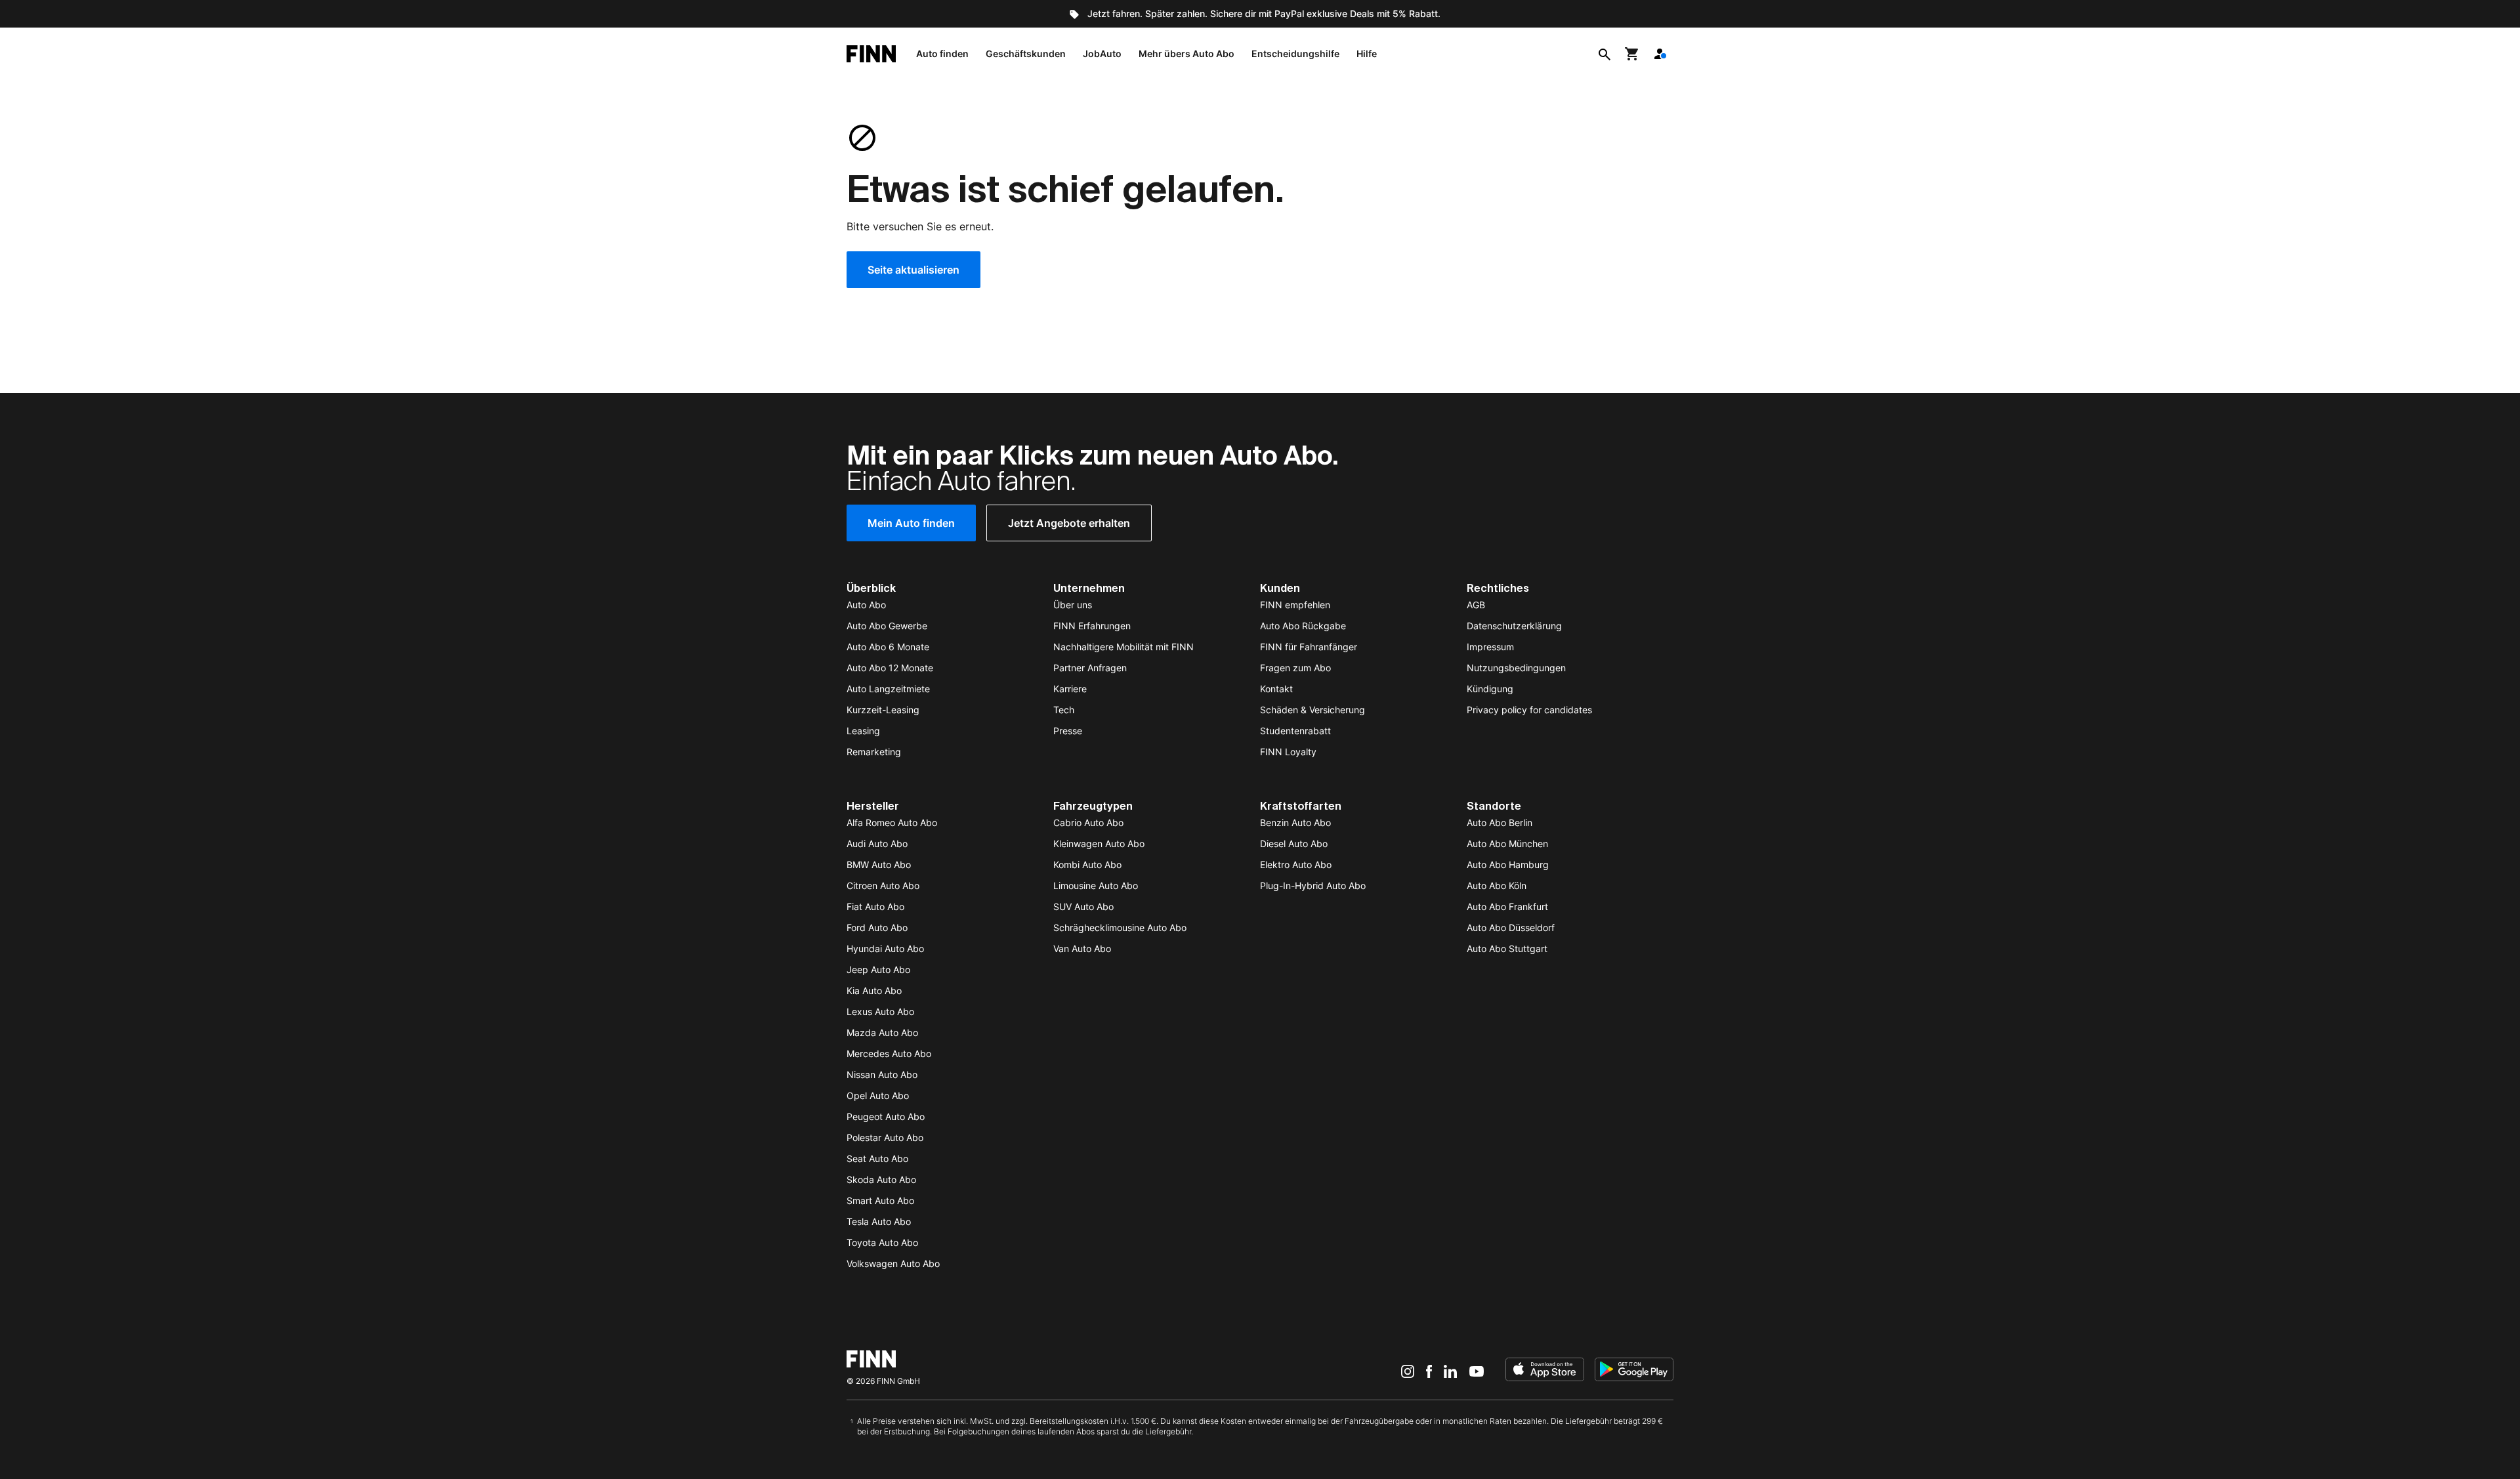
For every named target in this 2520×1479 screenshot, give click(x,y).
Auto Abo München (1507, 844)
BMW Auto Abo (879, 864)
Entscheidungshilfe (1295, 53)
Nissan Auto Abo (882, 1074)
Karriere (1070, 689)
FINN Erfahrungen (1092, 626)
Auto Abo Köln (1497, 885)
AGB (1476, 605)
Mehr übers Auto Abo (1186, 53)
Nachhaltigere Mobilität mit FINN (1123, 647)
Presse (1068, 731)
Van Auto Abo (1082, 948)
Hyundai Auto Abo (885, 948)
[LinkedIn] (1450, 1371)
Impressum (1490, 647)
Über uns (1073, 605)
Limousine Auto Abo (1096, 885)
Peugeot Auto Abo (886, 1116)
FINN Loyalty (1288, 752)
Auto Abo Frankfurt (1507, 906)
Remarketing (874, 752)
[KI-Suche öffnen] (1605, 54)
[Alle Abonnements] (1660, 54)
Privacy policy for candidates (1529, 710)
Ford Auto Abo (877, 927)
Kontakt (1276, 689)
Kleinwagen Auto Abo (1099, 844)
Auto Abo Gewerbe (887, 626)
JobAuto (1102, 53)
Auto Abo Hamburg (1508, 864)
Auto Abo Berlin (1500, 823)
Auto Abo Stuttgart (1507, 948)
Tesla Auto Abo (879, 1221)
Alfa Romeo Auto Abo (892, 823)
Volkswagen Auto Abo (893, 1263)
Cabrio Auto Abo (1088, 823)
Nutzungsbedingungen (1516, 668)
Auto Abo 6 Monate (888, 647)
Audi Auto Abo (877, 844)
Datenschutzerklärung (1514, 626)
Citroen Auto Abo (883, 885)
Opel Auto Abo (878, 1095)
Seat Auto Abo (877, 1158)
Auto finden (942, 53)
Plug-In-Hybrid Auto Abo (1313, 885)
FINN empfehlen (1295, 605)
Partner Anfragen (1090, 668)
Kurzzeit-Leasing (883, 710)
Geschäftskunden (1026, 53)
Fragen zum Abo (1295, 668)
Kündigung (1490, 689)
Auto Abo (866, 605)
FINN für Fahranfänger (1309, 647)
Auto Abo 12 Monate (890, 668)
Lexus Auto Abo (880, 1011)
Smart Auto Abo (880, 1200)
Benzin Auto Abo (1295, 823)
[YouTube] (1477, 1371)
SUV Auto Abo (1083, 906)
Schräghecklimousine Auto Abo (1120, 927)
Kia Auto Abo (874, 990)
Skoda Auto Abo (881, 1179)
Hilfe (1367, 53)
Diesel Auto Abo (1294, 844)
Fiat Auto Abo (875, 906)
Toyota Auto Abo (882, 1242)
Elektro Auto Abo (1296, 864)
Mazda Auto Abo (882, 1032)
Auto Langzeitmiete (888, 689)
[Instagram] (1408, 1371)
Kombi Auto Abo (1087, 864)
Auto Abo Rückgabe (1303, 626)
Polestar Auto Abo (885, 1137)
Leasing (863, 731)
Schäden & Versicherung (1312, 710)
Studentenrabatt (1295, 731)
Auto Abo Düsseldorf (1511, 927)
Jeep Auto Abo (878, 969)
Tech (1064, 710)
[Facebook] (1429, 1371)
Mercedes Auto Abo (889, 1053)
